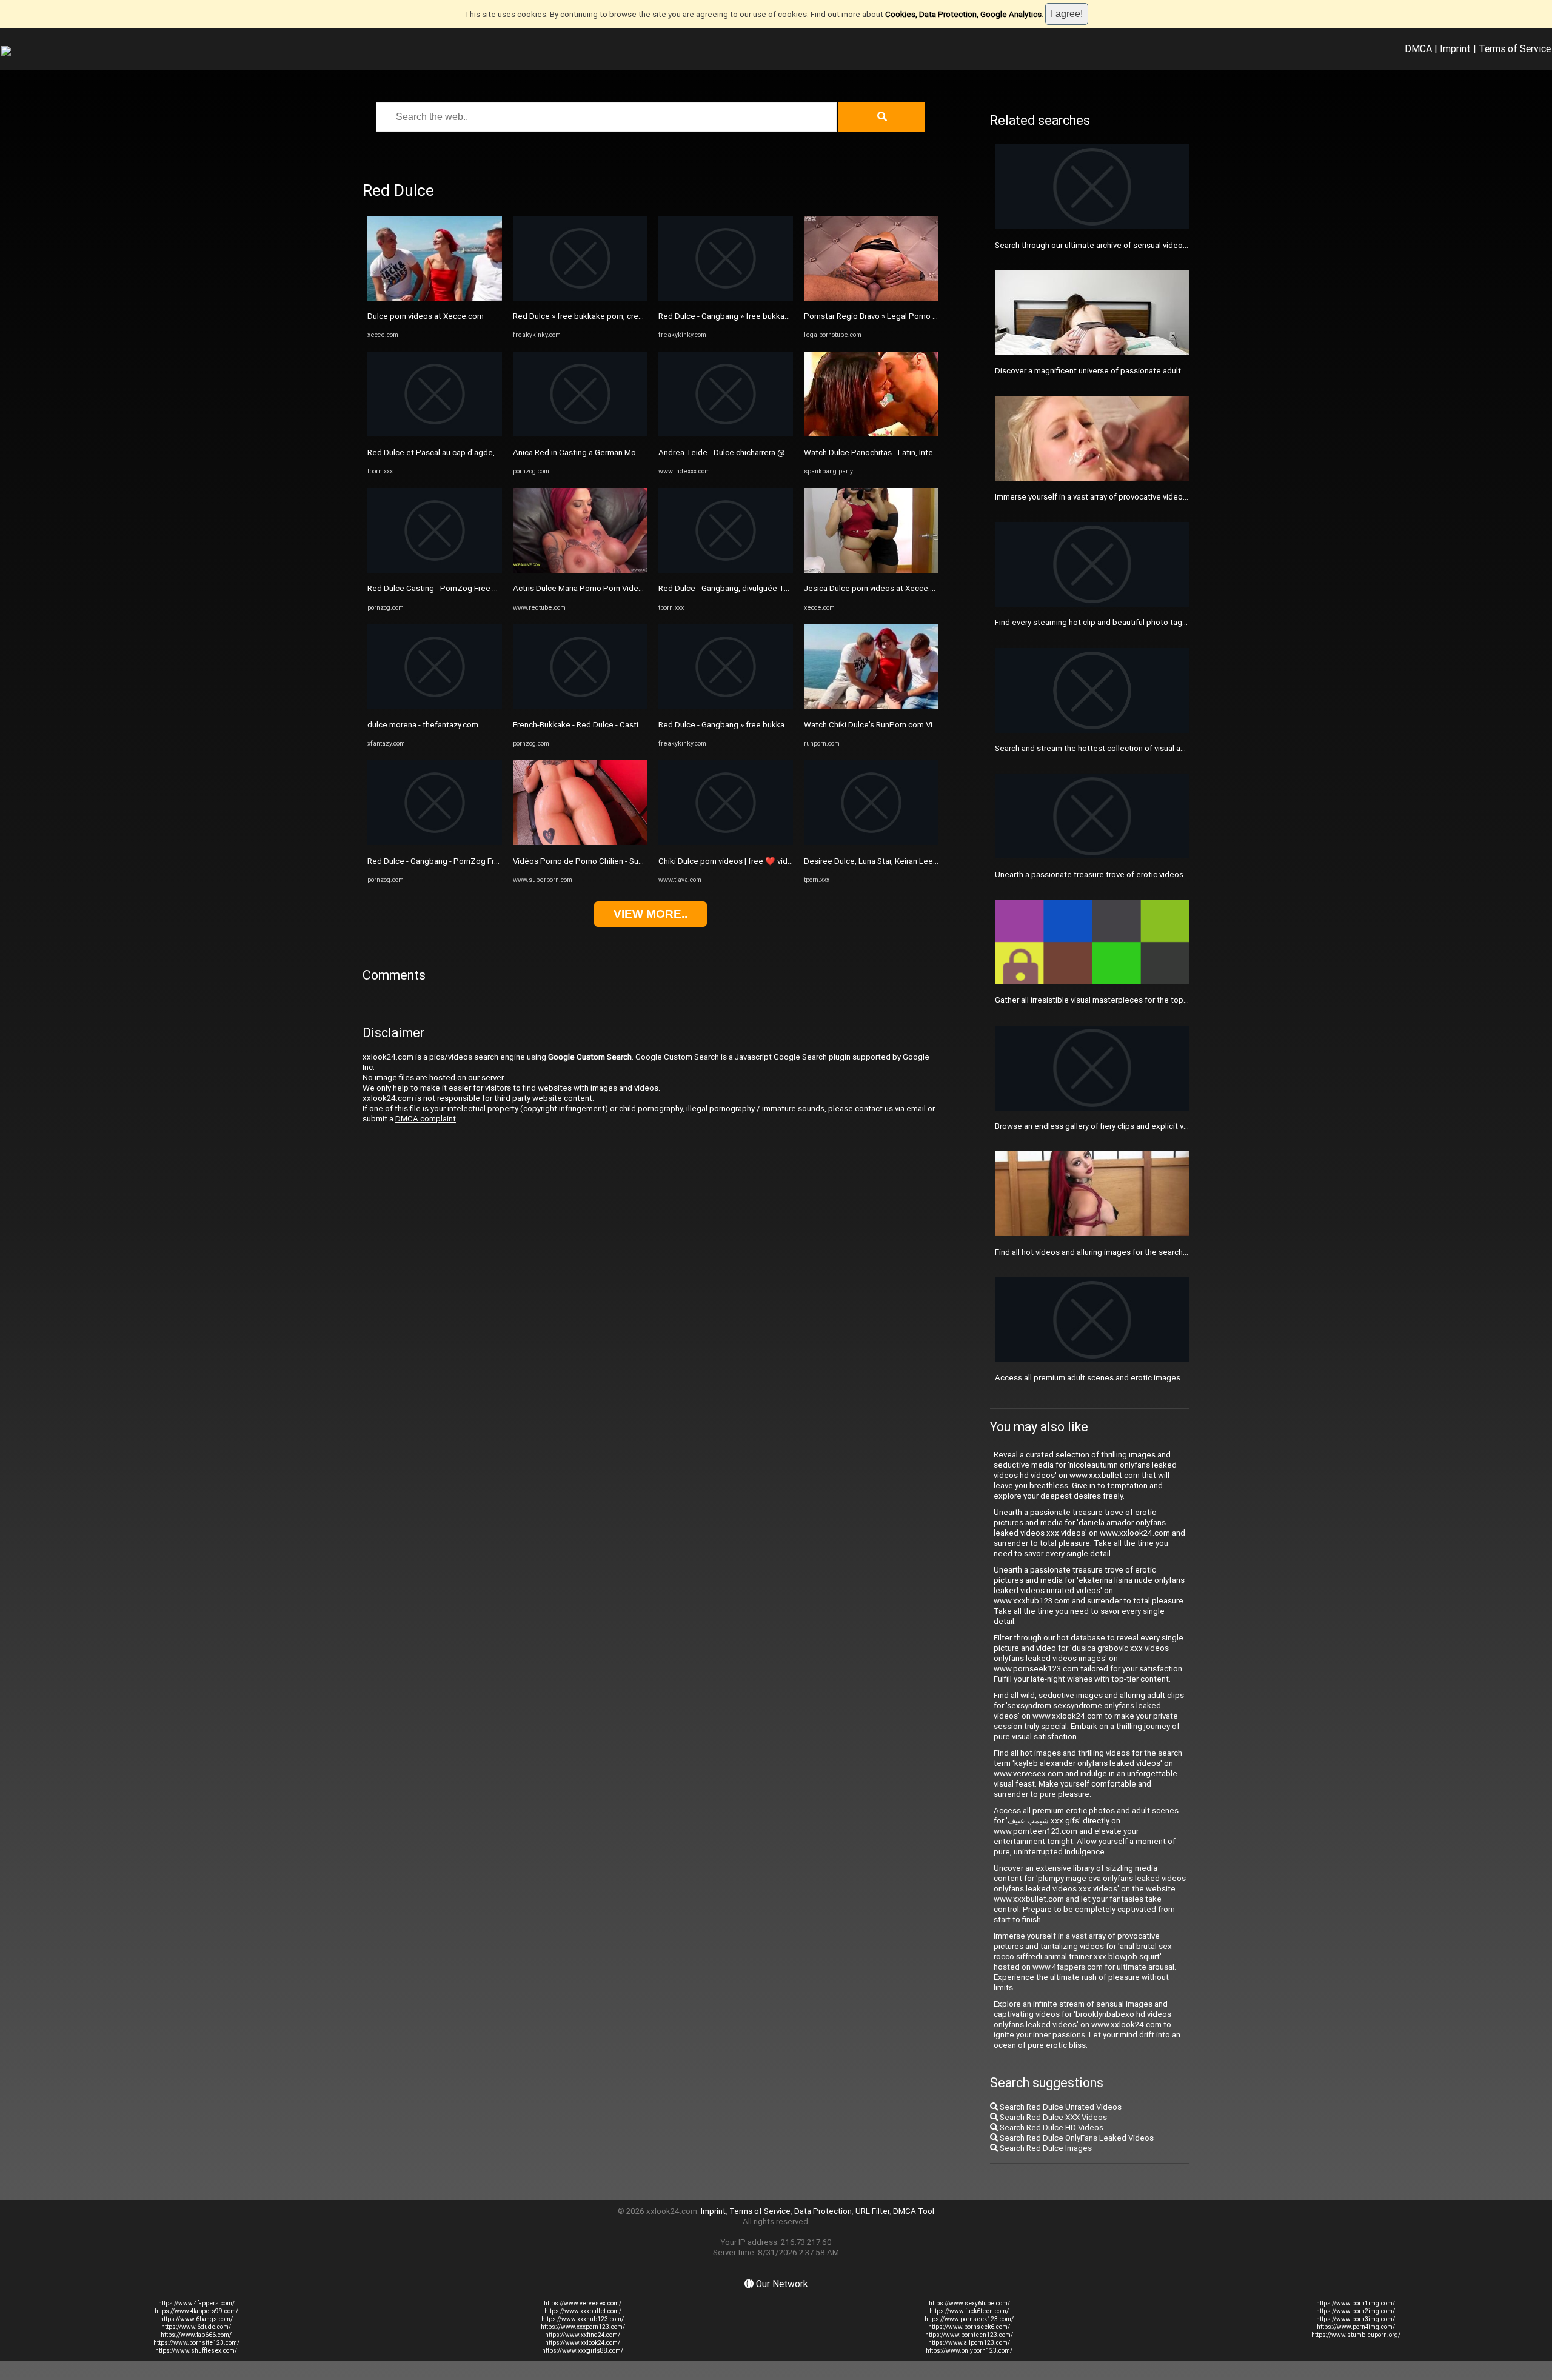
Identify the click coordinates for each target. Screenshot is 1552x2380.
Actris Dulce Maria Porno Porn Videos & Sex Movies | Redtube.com (633, 588)
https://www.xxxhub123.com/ (583, 2319)
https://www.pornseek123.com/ (969, 2319)
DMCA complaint (426, 1119)
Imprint (1455, 48)
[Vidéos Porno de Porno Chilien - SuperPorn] (580, 842)
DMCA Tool (914, 2211)
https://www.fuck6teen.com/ (969, 2311)
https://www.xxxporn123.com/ (583, 2327)
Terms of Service (1515, 48)
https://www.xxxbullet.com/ (583, 2311)
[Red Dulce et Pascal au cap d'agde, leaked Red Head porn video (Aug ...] (435, 434)
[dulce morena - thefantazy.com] (435, 707)
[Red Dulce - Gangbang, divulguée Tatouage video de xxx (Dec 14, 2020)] (726, 570)
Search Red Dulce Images (1045, 2148)
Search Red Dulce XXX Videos (1052, 2117)
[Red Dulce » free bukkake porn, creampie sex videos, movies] (580, 298)
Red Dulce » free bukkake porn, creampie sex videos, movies (622, 316)
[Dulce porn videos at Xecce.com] (435, 298)
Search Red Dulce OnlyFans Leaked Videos (1076, 2138)
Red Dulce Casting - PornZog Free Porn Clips (448, 588)
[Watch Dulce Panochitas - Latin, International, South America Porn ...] (871, 434)
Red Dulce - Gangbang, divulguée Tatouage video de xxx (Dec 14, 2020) (788, 588)
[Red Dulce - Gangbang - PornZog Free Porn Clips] (435, 842)
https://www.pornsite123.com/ (196, 2343)
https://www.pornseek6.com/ (969, 2327)
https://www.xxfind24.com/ (583, 2335)
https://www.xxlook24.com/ (583, 2343)
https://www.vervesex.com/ (583, 2303)
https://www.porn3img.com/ (1356, 2319)
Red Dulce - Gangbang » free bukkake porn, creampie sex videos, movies (789, 316)
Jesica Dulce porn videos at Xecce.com (875, 588)
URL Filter (872, 2211)
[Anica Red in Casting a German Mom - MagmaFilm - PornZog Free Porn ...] (580, 434)
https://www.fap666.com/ (196, 2335)
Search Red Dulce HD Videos (1051, 2128)
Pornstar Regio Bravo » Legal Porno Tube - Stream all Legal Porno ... (925, 316)
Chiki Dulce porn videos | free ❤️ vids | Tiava (738, 861)
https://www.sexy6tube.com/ (969, 2303)
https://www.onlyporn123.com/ (969, 2351)
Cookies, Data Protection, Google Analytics (963, 14)
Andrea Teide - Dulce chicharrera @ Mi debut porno (750, 453)
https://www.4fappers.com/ (196, 2303)
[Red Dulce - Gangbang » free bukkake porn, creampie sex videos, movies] (726, 298)
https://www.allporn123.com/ (969, 2343)
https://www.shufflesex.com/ (196, 2351)
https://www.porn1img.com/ (1356, 2303)
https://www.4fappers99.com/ (196, 2311)
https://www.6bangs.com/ (196, 2319)
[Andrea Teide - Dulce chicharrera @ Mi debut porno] (726, 434)
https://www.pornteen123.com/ (969, 2335)
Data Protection (823, 2211)
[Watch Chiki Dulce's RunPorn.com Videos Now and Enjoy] (871, 707)
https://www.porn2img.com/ (1356, 2311)
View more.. (651, 914)
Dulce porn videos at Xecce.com (426, 316)
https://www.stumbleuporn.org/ (1356, 2335)
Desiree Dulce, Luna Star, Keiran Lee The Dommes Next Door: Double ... (932, 861)
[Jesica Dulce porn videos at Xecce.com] (871, 570)
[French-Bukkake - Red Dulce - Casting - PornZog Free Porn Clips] (580, 707)
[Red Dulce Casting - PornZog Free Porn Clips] (435, 570)
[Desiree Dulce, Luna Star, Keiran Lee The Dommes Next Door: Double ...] (871, 842)
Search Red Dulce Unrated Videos (1060, 2107)
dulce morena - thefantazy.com (423, 725)
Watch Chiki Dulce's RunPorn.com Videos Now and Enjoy (905, 725)
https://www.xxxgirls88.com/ (583, 2351)
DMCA (1418, 48)
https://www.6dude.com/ (196, 2327)
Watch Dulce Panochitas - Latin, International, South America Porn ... (925, 453)
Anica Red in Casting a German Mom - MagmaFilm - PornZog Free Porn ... (643, 453)
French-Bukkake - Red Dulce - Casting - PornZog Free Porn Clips (628, 725)
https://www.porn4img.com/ (1356, 2327)
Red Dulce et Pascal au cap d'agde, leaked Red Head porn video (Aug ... (497, 453)
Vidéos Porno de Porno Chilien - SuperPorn (590, 861)
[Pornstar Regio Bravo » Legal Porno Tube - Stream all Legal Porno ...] (871, 298)
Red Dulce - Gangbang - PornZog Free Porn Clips (455, 861)
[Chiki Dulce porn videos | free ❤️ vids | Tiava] (726, 842)
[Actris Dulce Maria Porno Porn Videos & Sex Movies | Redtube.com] (580, 570)
